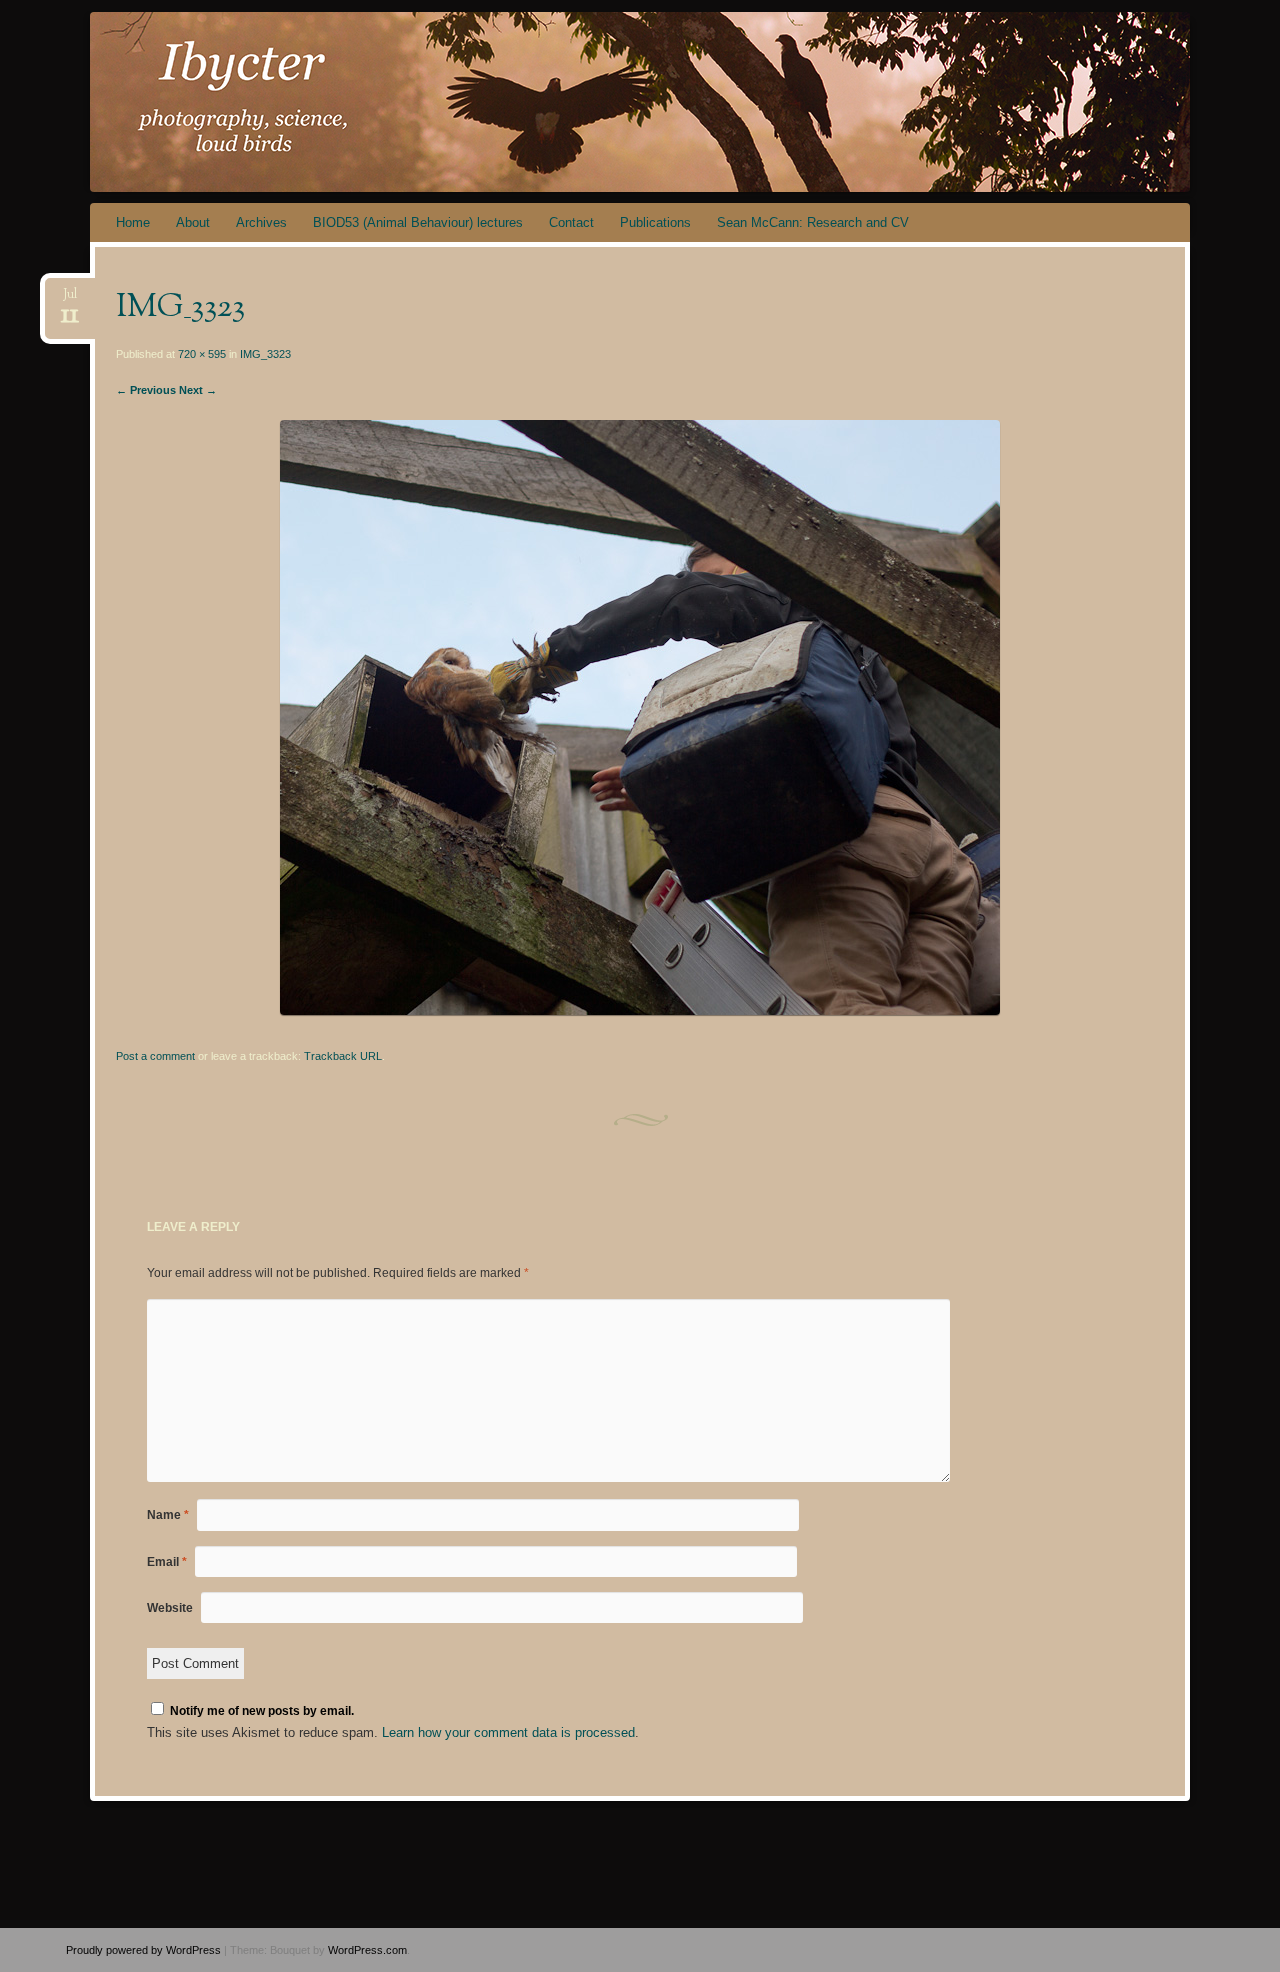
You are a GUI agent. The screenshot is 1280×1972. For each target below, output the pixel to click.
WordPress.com (367, 1950)
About (193, 222)
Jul (70, 300)
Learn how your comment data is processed (508, 1732)
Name (168, 1515)
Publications (655, 222)
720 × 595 (202, 354)
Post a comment (155, 1056)
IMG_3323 (265, 354)
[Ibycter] (602, 102)
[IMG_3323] (640, 1010)
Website (170, 1608)
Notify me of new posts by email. (262, 1711)
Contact (571, 222)
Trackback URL (343, 1056)
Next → (198, 390)
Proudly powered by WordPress (143, 1950)
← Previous (146, 390)
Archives (261, 222)
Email (167, 1562)
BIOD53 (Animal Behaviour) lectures (418, 222)
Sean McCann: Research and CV (813, 222)
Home (133, 222)
